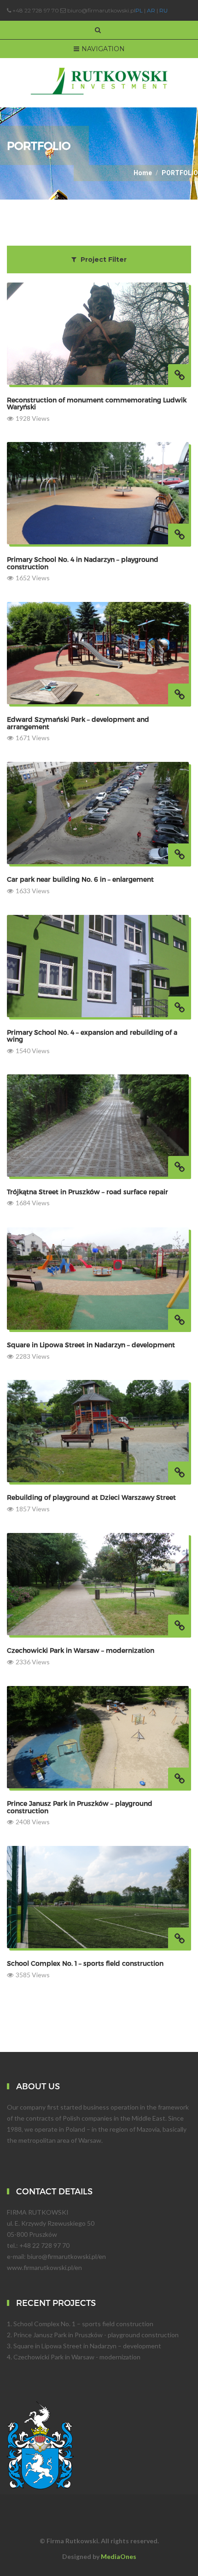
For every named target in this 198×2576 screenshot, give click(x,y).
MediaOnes (119, 2556)
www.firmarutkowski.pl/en (44, 2267)
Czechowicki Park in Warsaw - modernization (77, 2357)
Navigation (103, 49)
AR (151, 10)
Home (143, 173)
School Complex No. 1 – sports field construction (83, 2324)
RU (163, 10)
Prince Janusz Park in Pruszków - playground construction (96, 2335)
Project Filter (103, 259)
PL (139, 10)
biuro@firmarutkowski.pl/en (67, 2256)
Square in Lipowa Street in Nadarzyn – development (87, 2346)
